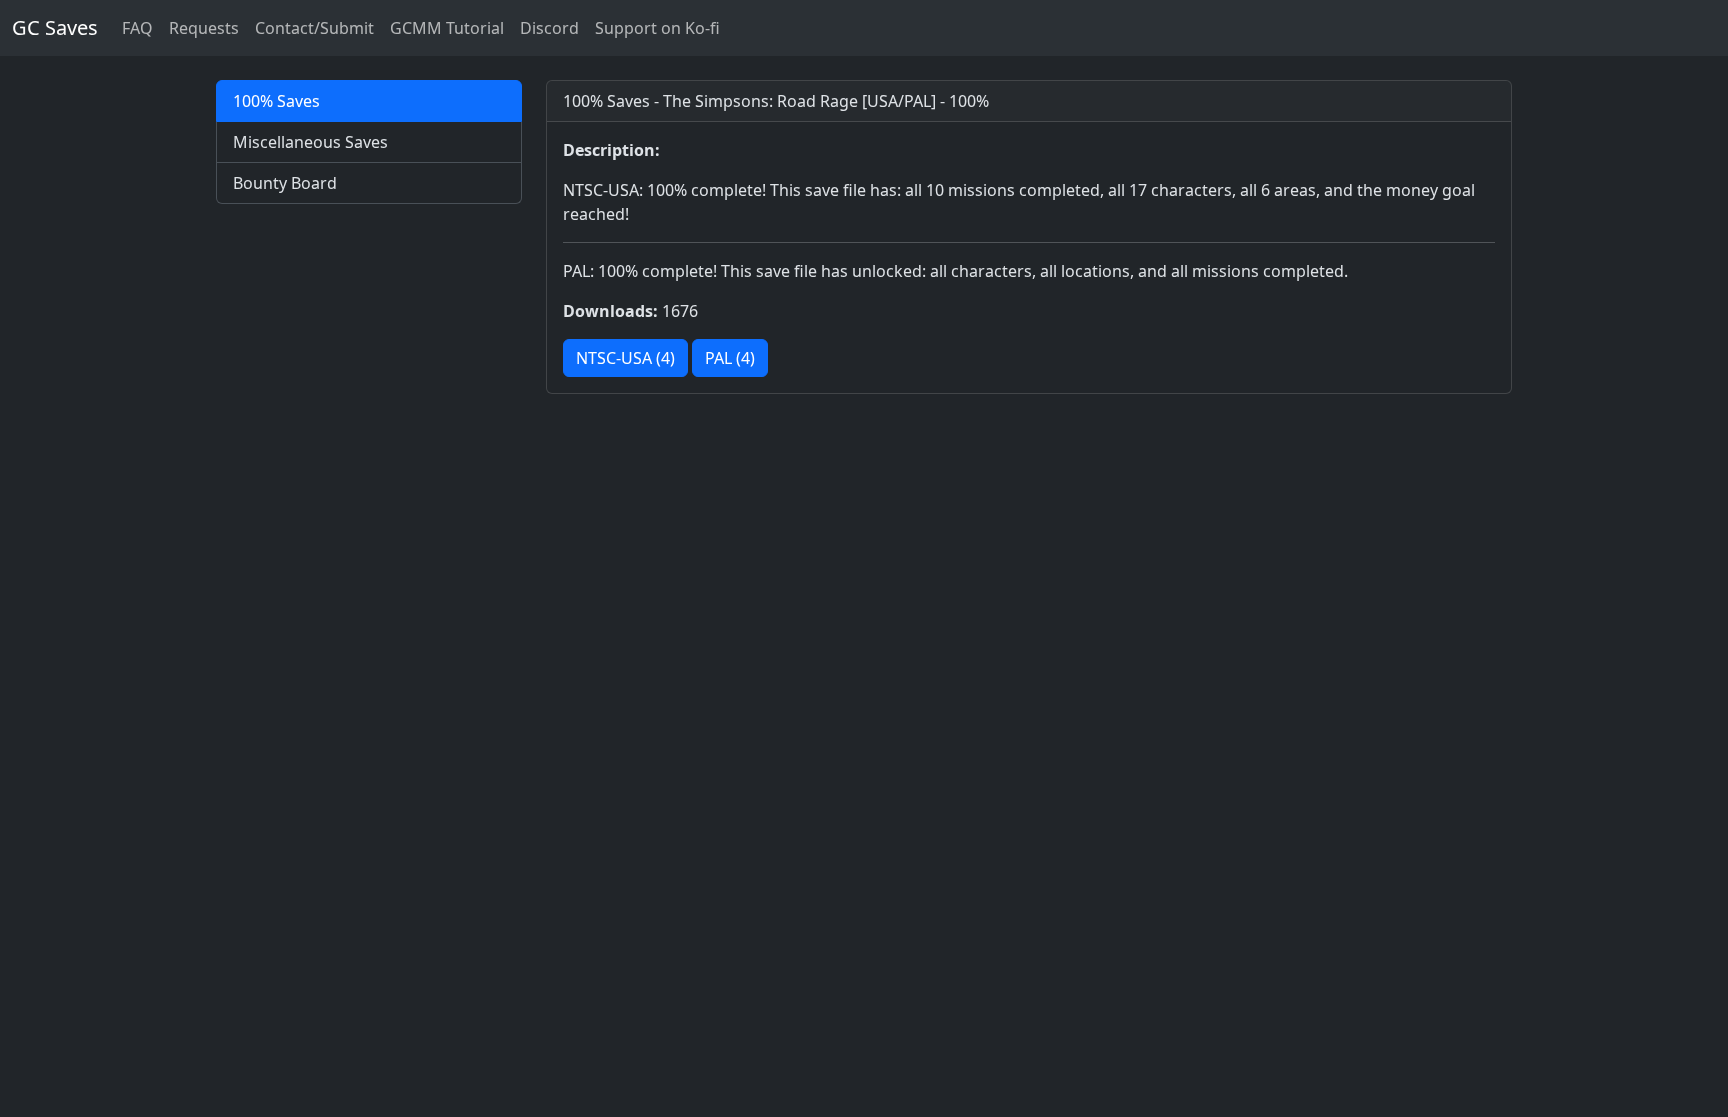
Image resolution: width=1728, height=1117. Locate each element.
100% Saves (276, 101)
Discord (549, 28)
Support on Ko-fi (657, 28)
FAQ (137, 28)
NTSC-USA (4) (625, 358)
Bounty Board (285, 183)
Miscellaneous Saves (310, 142)
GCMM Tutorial (447, 28)
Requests (204, 28)
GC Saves (55, 27)
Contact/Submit (314, 28)
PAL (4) (730, 358)
